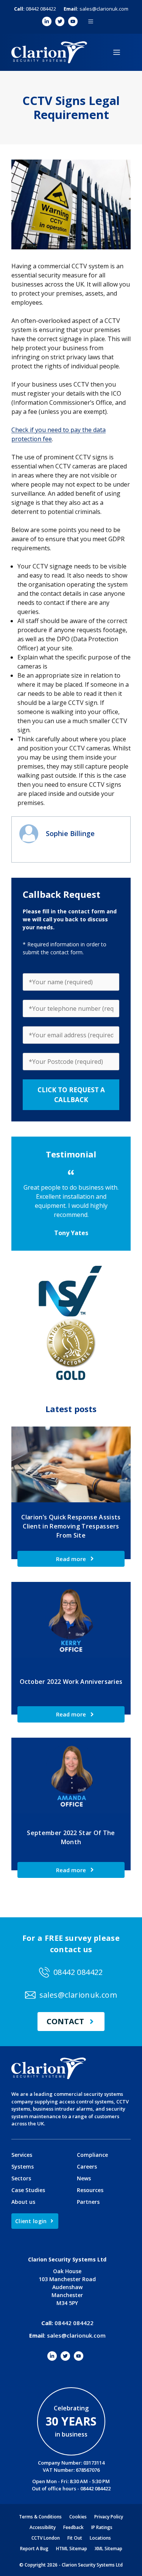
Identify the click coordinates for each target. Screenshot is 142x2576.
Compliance (92, 2155)
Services (22, 2155)
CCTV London (46, 2538)
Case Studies (28, 2190)
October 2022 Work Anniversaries (71, 1682)
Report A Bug (34, 2549)
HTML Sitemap (72, 2549)
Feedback (73, 2527)
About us (23, 2202)
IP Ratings (102, 2527)
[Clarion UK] (49, 52)
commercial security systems (88, 2094)
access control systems (86, 2102)
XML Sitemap (108, 2549)
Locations (100, 2538)
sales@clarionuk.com (96, 9)
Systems (23, 2167)
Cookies (78, 2517)
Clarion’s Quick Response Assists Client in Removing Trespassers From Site (71, 1526)
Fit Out (75, 2538)
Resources (90, 2190)
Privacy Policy (109, 2517)
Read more (71, 1559)
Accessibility (43, 2527)
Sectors (21, 2178)
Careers (87, 2167)
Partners (88, 2202)
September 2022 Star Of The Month (71, 1837)
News (84, 2178)
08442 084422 (35, 9)
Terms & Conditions (40, 2517)
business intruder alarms (63, 2109)
